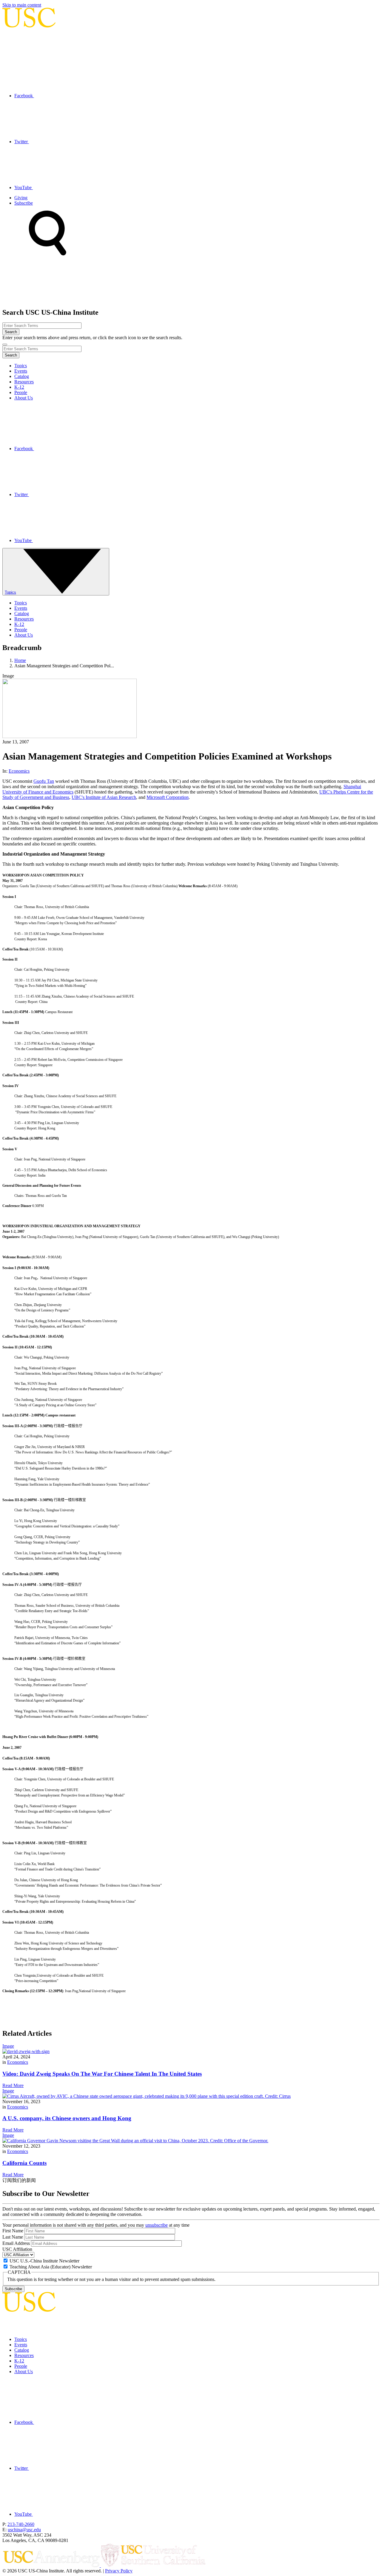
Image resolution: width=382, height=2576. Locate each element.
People (21, 392)
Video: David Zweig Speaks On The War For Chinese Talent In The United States (102, 2074)
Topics (21, 366)
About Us (24, 398)
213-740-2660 (21, 2524)
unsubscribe (157, 2225)
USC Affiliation (17, 2249)
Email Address (16, 2243)
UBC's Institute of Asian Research (104, 797)
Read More (13, 2085)
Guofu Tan (44, 781)
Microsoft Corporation (168, 797)
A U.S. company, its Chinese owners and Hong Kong (67, 2118)
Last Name (13, 2237)
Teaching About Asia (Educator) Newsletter (51, 2267)
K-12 (19, 387)
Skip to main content (22, 5)
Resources (24, 382)
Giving (21, 198)
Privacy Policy (119, 2571)
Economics (19, 771)
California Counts (24, 2163)
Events (21, 371)
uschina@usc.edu (24, 2530)
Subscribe (24, 203)
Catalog (22, 376)
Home (20, 660)
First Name (13, 2231)
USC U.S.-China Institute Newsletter (44, 2261)
